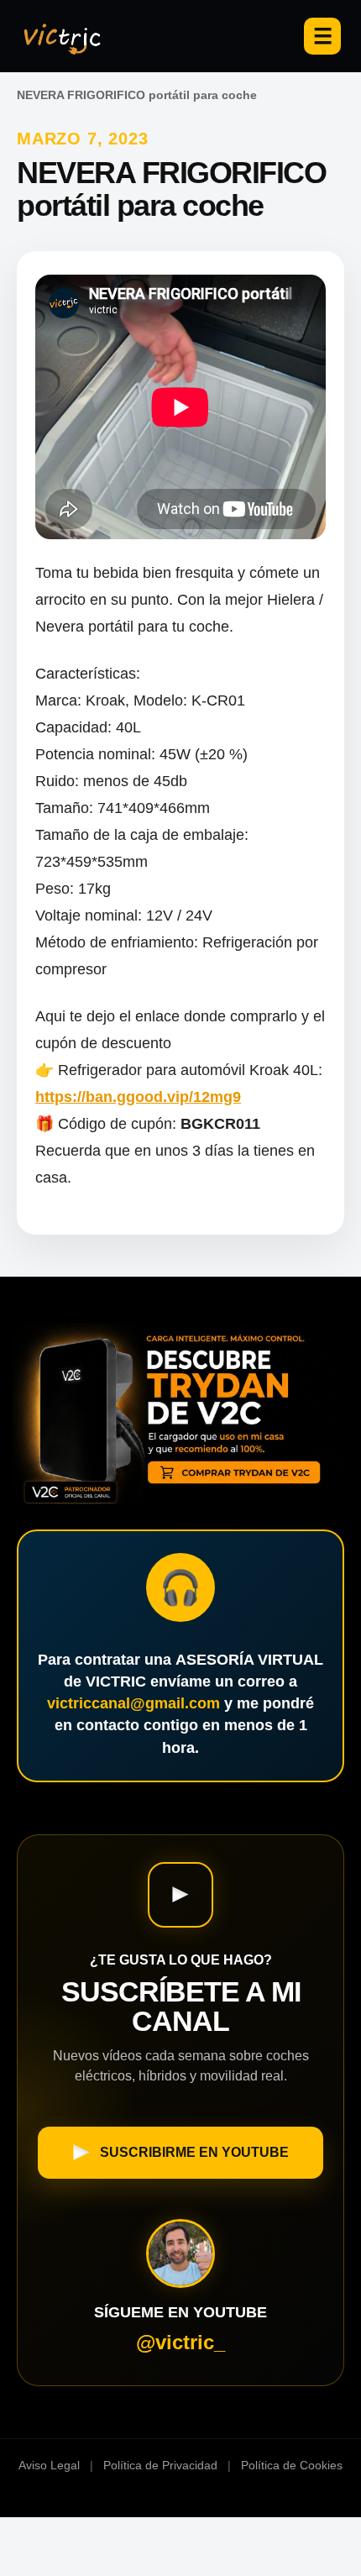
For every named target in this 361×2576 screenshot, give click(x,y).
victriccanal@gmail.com (133, 1703)
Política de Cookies (292, 2465)
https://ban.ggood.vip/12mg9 (138, 1097)
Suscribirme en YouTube (194, 2152)
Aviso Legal (49, 2465)
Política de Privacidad (160, 2465)
